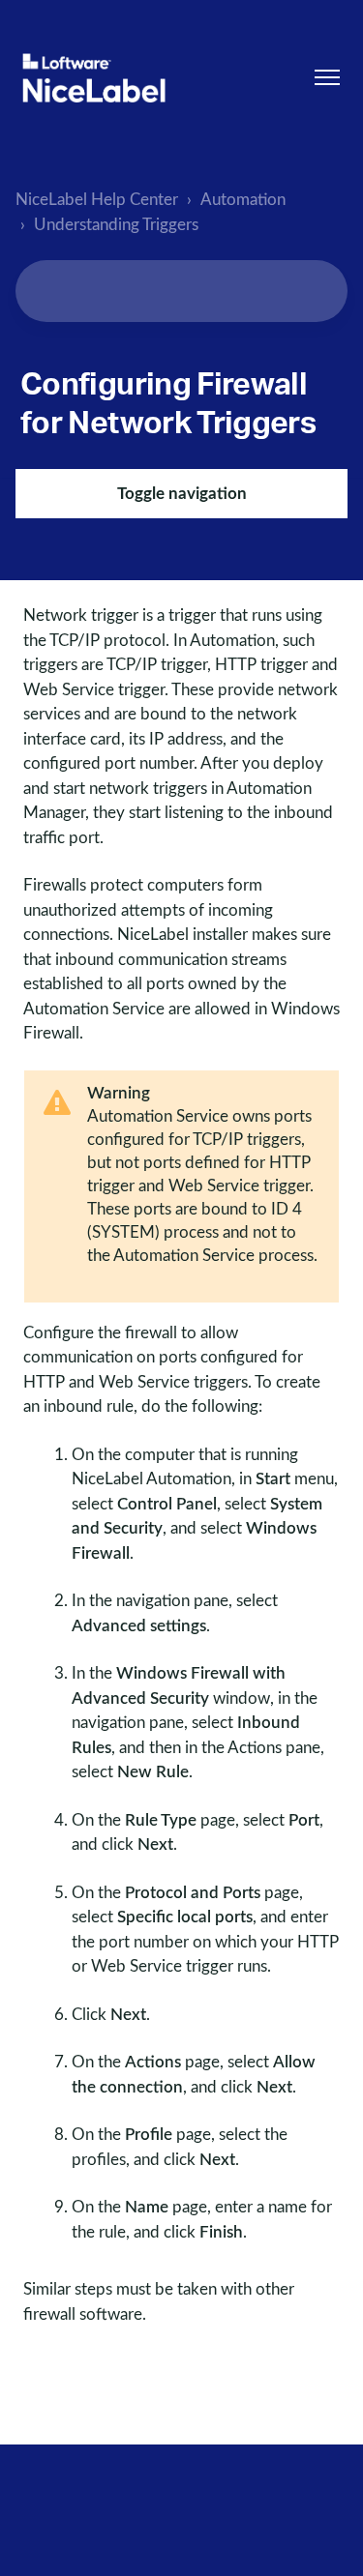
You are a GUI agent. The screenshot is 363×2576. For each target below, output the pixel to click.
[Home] (94, 78)
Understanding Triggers (116, 225)
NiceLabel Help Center (97, 200)
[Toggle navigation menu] (327, 77)
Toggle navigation (182, 494)
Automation (243, 200)
